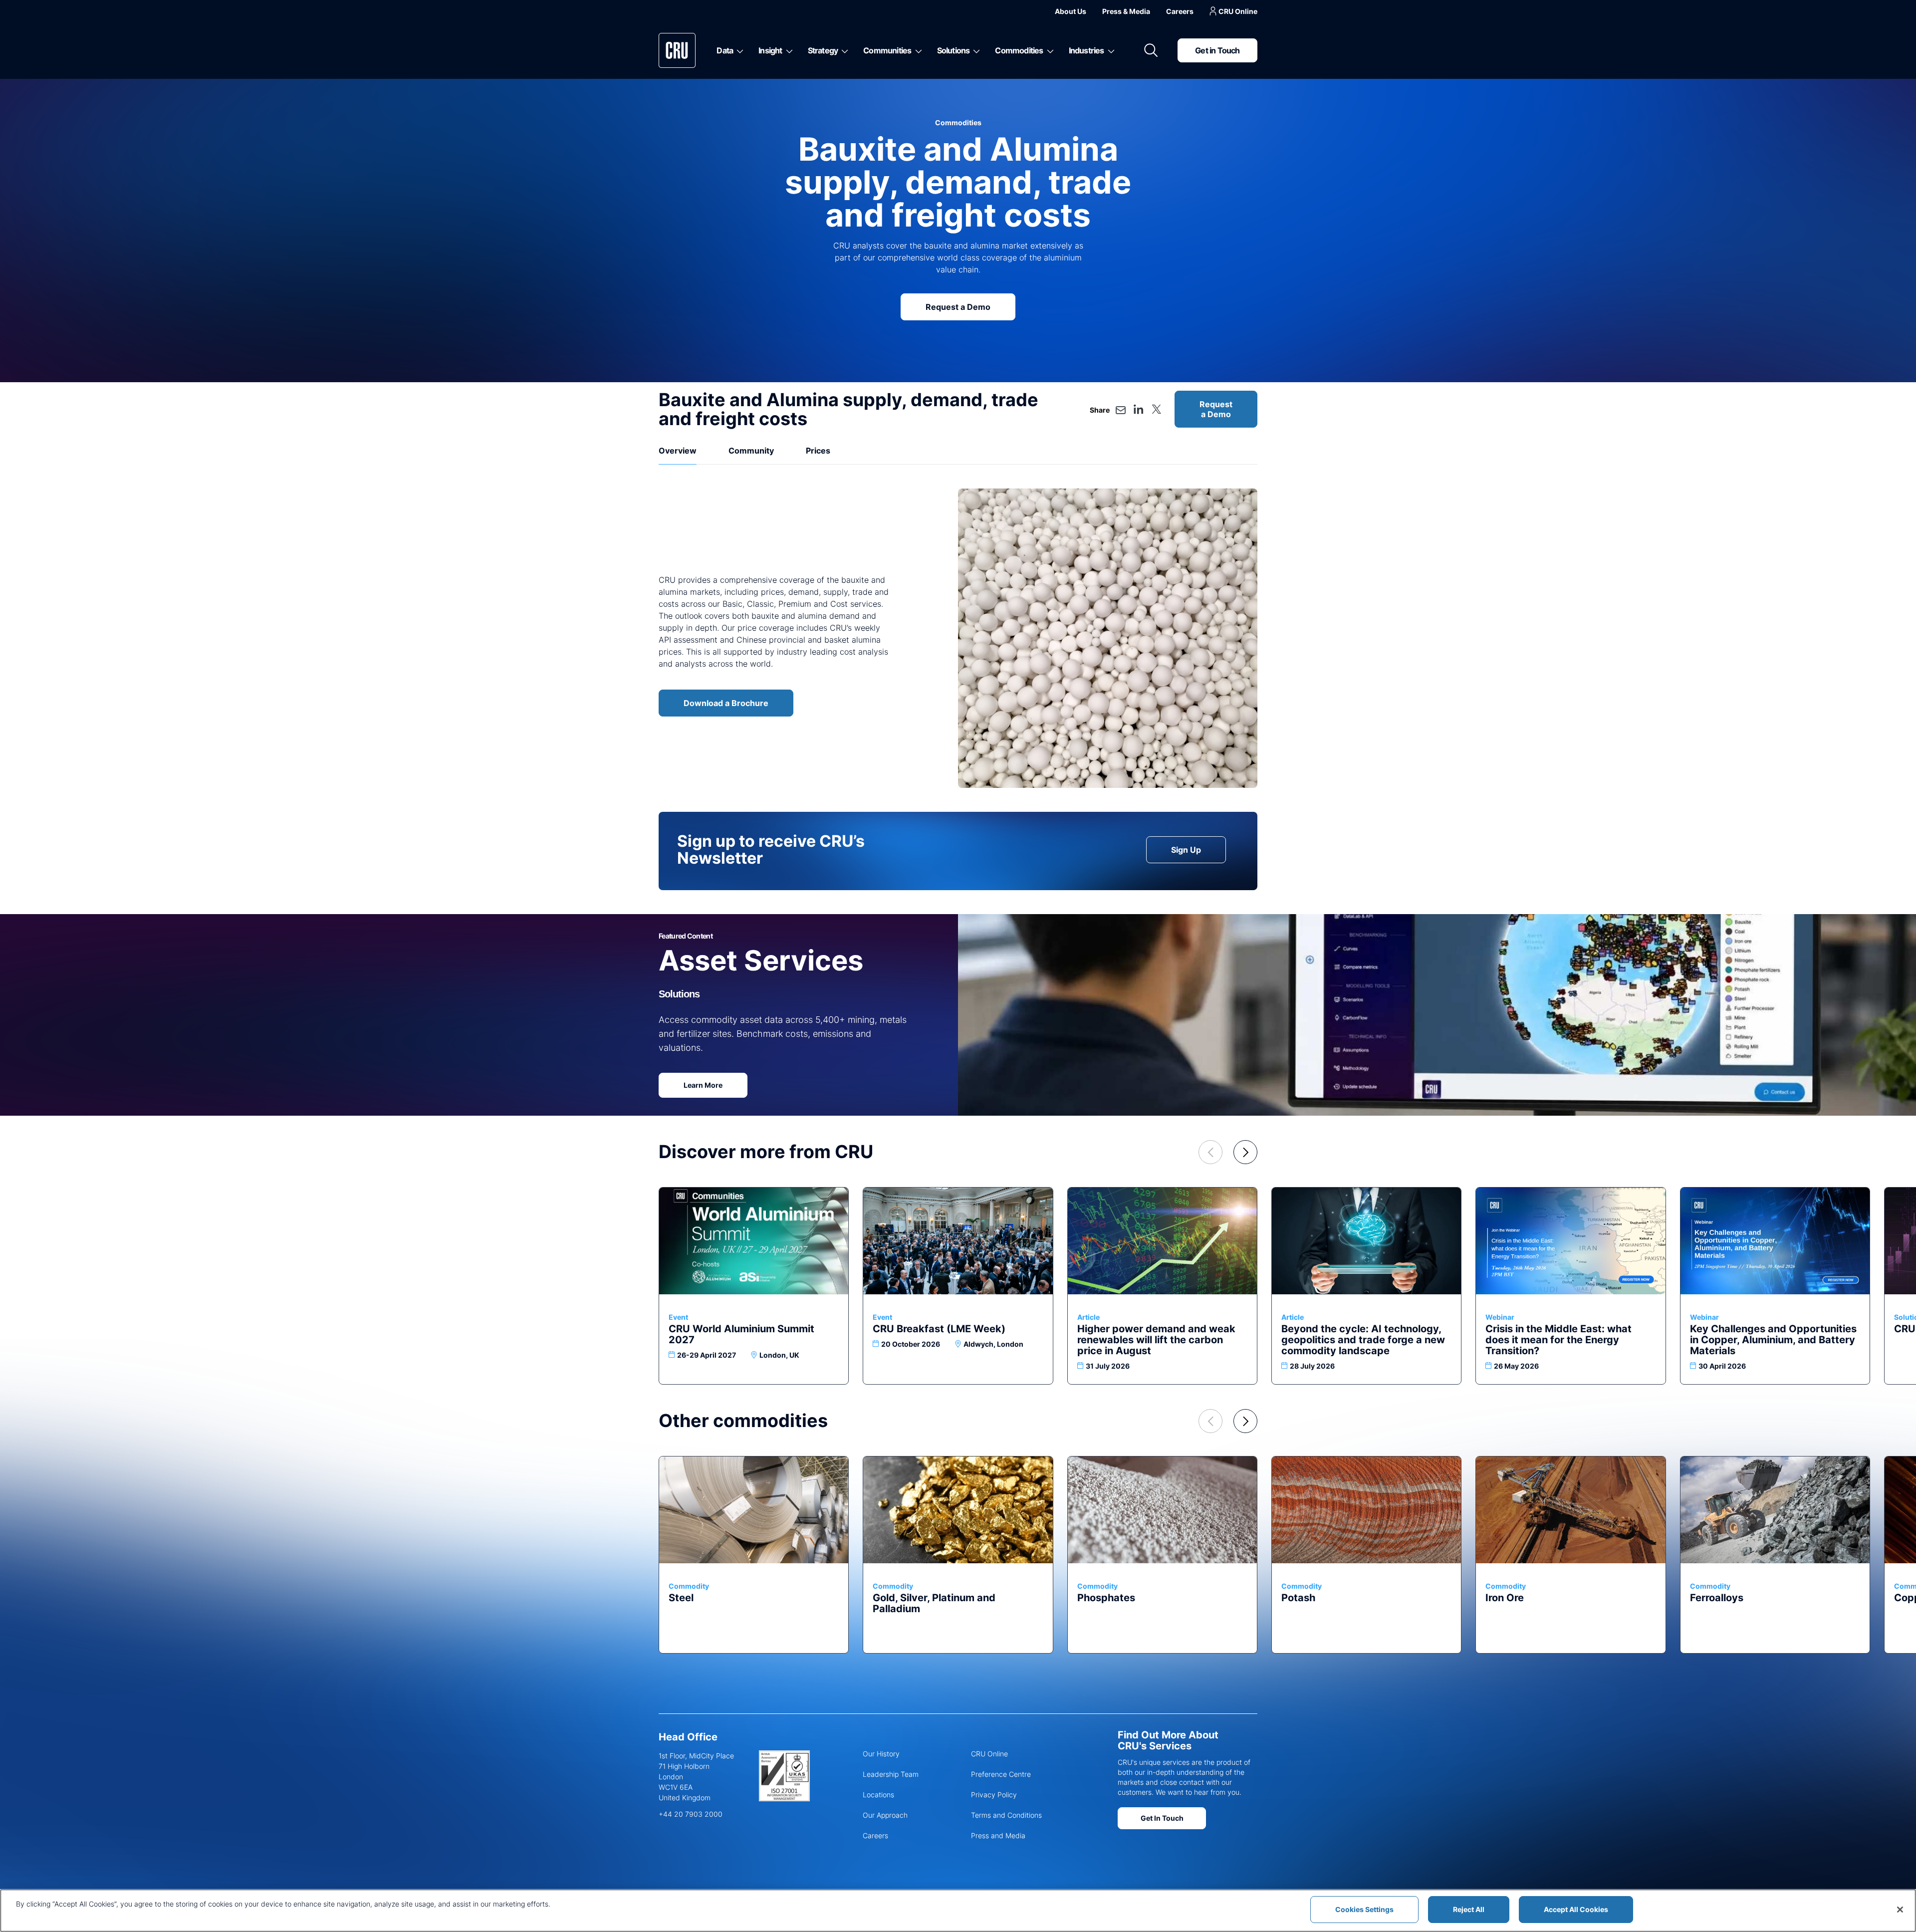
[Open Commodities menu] (1049, 50)
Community (751, 451)
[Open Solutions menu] (975, 50)
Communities (887, 50)
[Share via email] (1121, 410)
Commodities (1019, 50)
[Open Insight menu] (788, 50)
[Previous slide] (1210, 1152)
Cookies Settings (1364, 1909)
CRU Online (1238, 11)
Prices (818, 451)
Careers (1180, 11)
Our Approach (885, 1815)
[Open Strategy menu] (843, 50)
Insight (770, 50)
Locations (878, 1795)
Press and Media (998, 1835)
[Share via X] (1156, 409)
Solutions (954, 50)
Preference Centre (1001, 1774)
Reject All (1469, 1909)
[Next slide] (1245, 1152)
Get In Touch (1162, 1818)
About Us (1071, 11)
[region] (958, 1911)
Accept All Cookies (1576, 1909)
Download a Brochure (726, 703)
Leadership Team (891, 1774)
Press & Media (1126, 11)
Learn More (703, 1085)
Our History (881, 1754)
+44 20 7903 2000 (691, 1814)
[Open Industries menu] (1109, 50)
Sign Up (1186, 850)
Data (725, 50)
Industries (1086, 50)
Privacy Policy (994, 1795)
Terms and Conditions (1006, 1815)
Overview (678, 451)
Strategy (823, 50)
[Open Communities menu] (917, 50)
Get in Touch (1217, 50)
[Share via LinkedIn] (1139, 409)
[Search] (1151, 50)
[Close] (1900, 1910)
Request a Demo (958, 307)
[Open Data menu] (738, 50)
